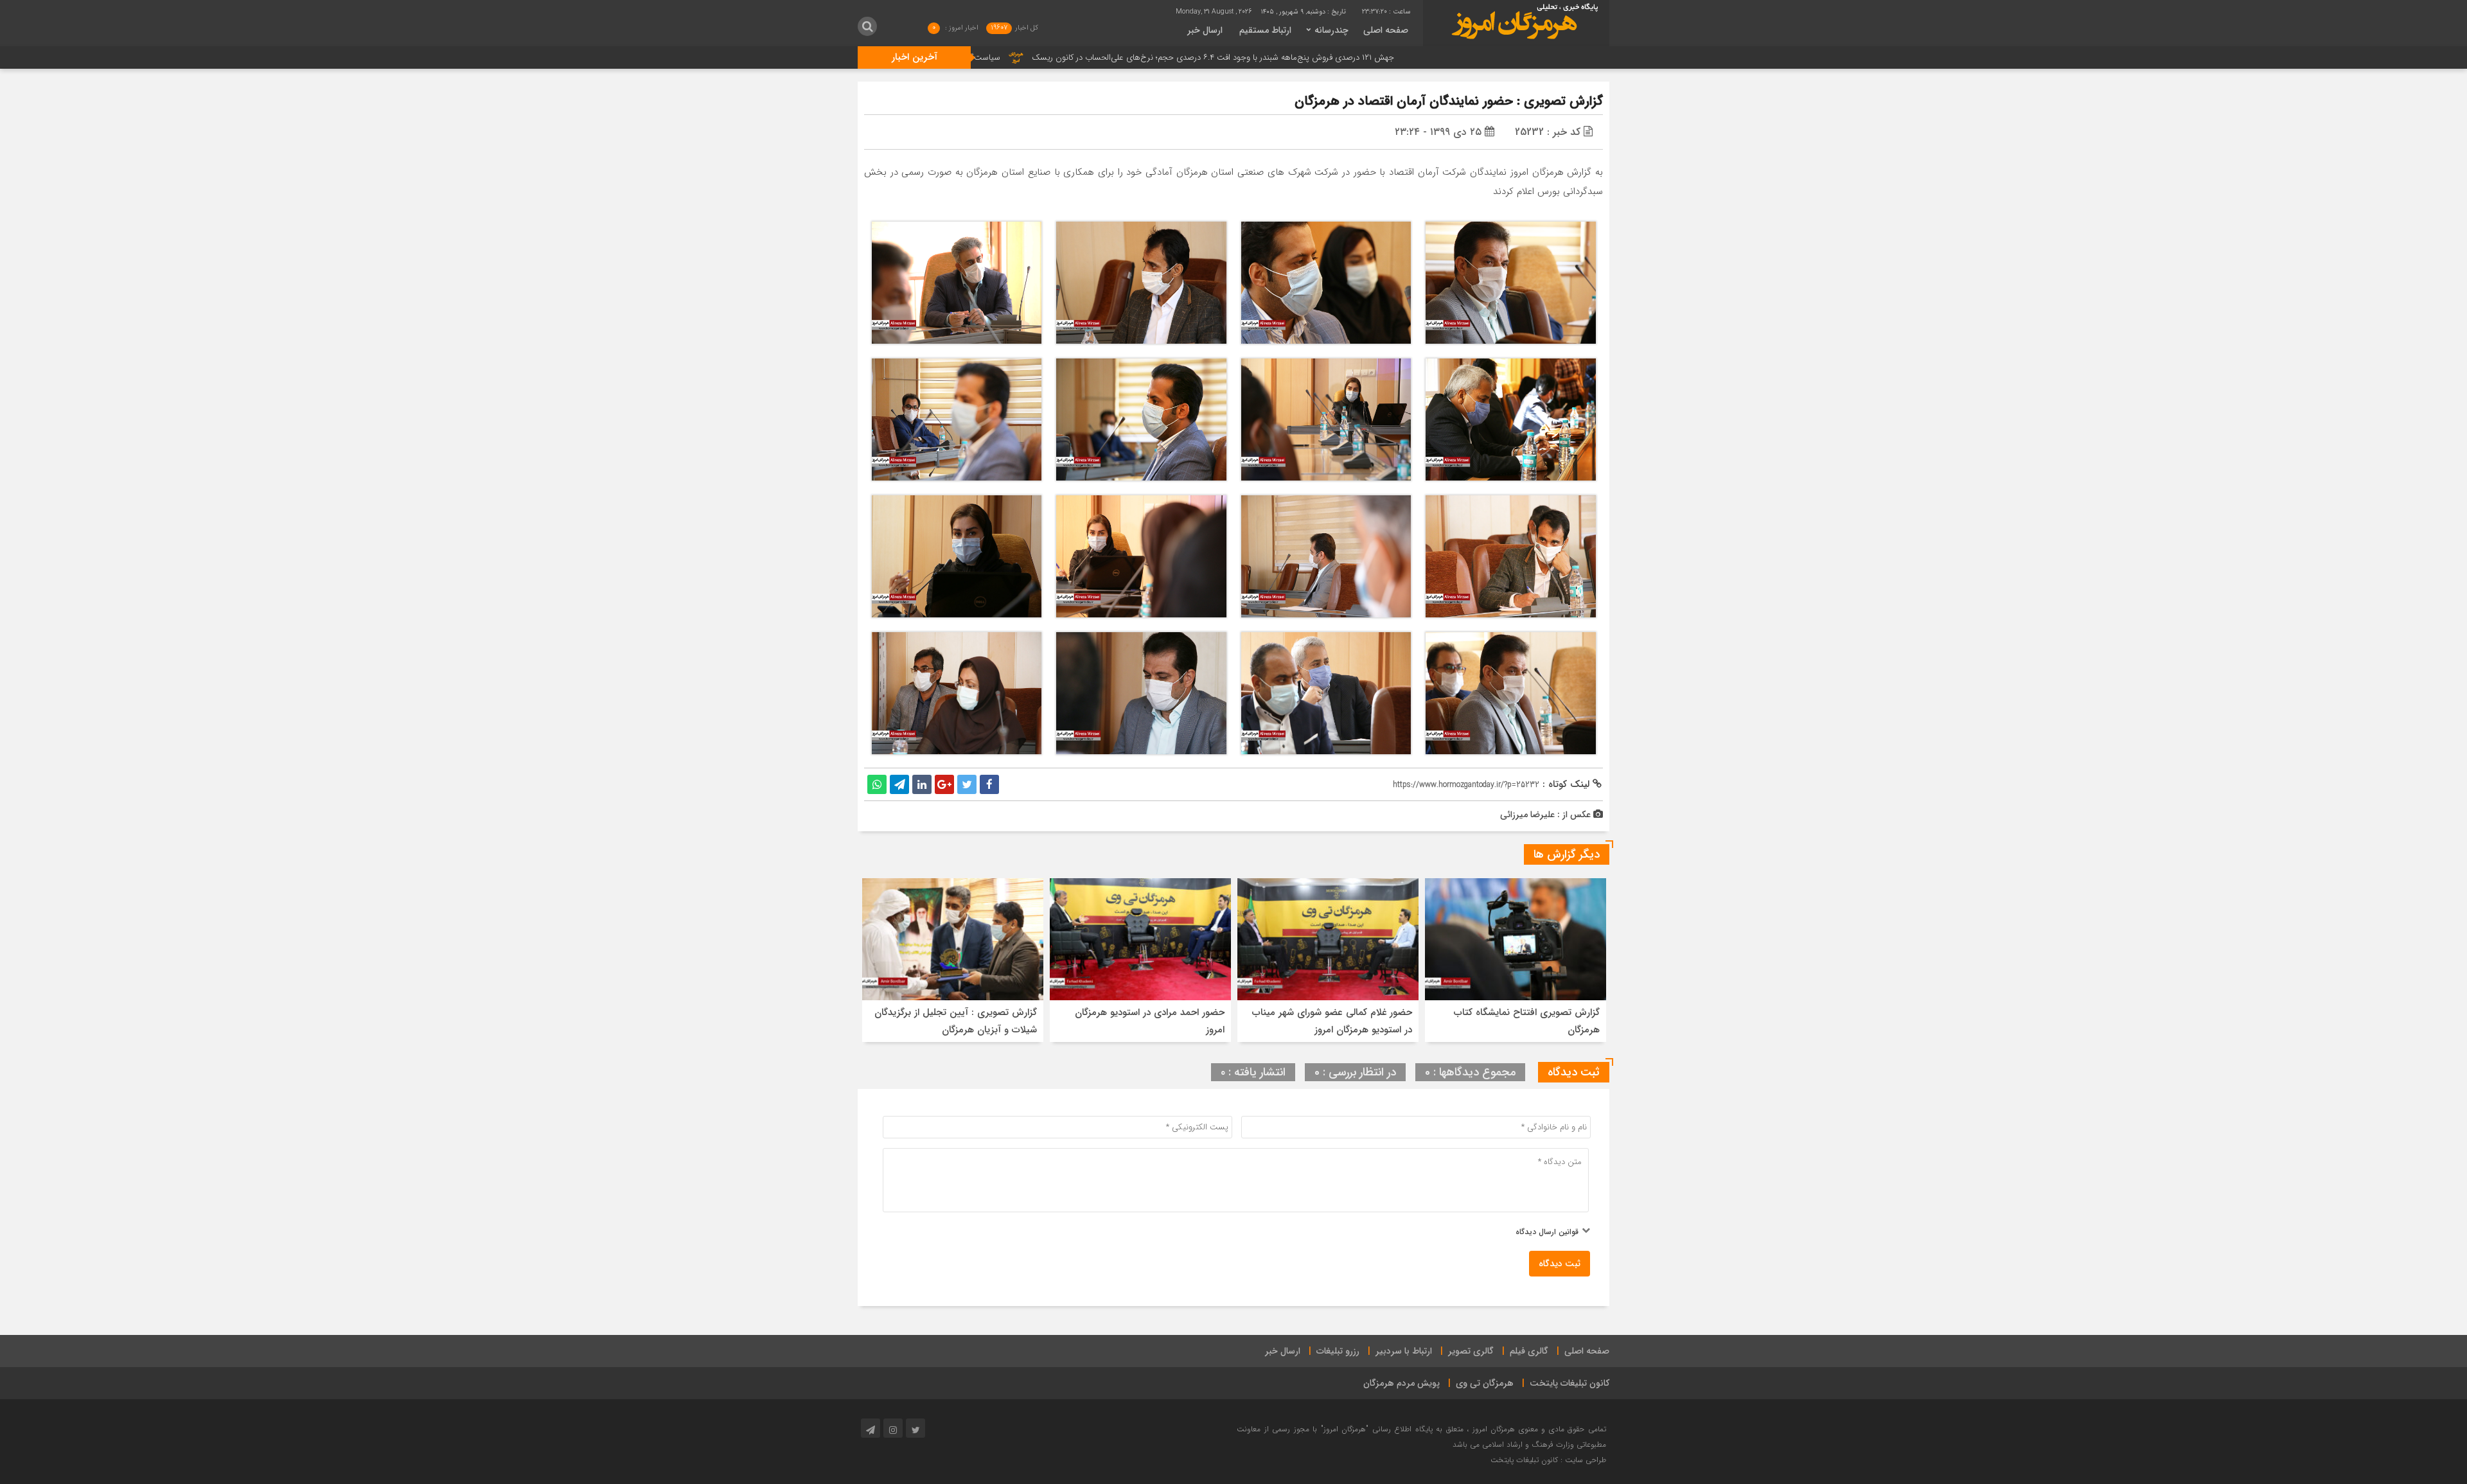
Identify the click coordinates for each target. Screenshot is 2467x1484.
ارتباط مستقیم (1265, 30)
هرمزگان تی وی (1485, 1383)
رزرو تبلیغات (1338, 1351)
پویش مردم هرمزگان (1402, 1383)
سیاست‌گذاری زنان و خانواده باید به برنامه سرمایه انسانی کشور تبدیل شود (1005, 57)
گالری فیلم (1529, 1351)
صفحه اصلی (1386, 30)
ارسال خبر (1205, 30)
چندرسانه (1331, 30)
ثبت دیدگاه (1560, 1264)
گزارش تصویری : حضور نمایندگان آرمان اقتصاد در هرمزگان (1449, 101)
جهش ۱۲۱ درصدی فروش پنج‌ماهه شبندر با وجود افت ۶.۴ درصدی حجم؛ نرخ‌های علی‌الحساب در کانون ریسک (1342, 57)
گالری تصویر (1471, 1351)
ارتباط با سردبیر (1404, 1351)
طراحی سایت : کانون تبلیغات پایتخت (1548, 1460)
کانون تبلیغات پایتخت (1570, 1383)
